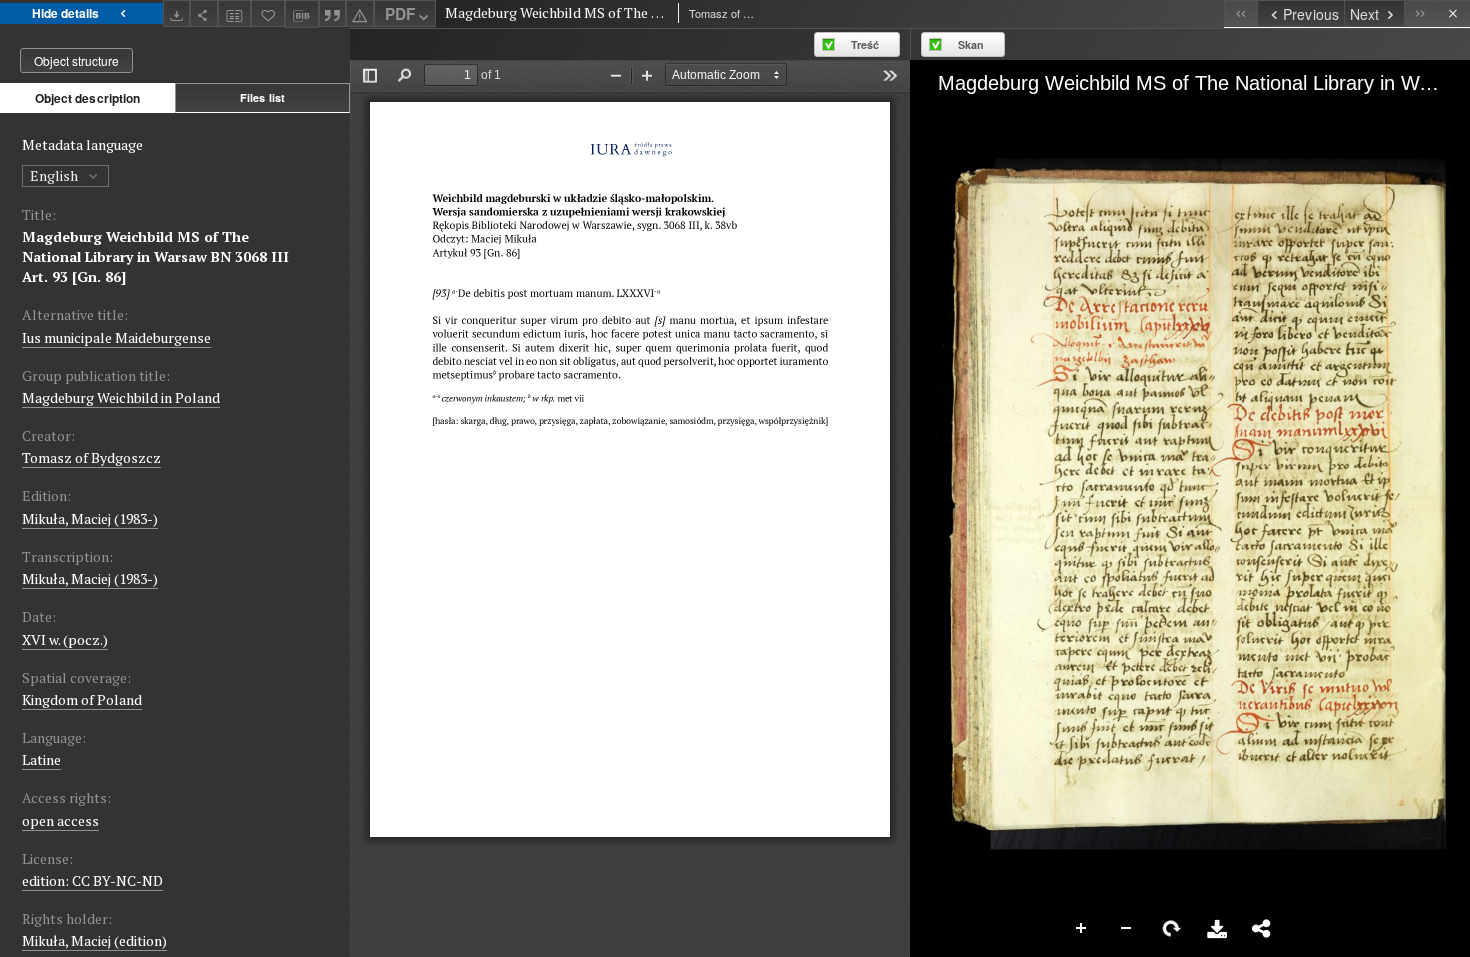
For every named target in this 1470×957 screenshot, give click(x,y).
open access (60, 820)
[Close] (1453, 13)
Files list (262, 97)
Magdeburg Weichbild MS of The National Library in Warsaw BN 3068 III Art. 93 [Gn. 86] (155, 256)
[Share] (204, 13)
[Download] (177, 13)
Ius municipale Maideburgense (116, 337)
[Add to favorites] (268, 13)
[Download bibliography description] (302, 14)
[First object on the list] (1240, 13)
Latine (41, 759)
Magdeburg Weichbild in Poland (121, 397)
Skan (971, 44)
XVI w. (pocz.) (65, 639)
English (55, 175)
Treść (865, 44)
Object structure (76, 60)
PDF (400, 14)
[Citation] (333, 13)
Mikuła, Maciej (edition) (94, 940)
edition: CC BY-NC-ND (92, 880)
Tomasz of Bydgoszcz (91, 457)
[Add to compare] (235, 13)
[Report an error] (360, 13)
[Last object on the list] (1420, 13)
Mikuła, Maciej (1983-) (90, 518)
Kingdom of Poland (82, 699)
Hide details (65, 13)
